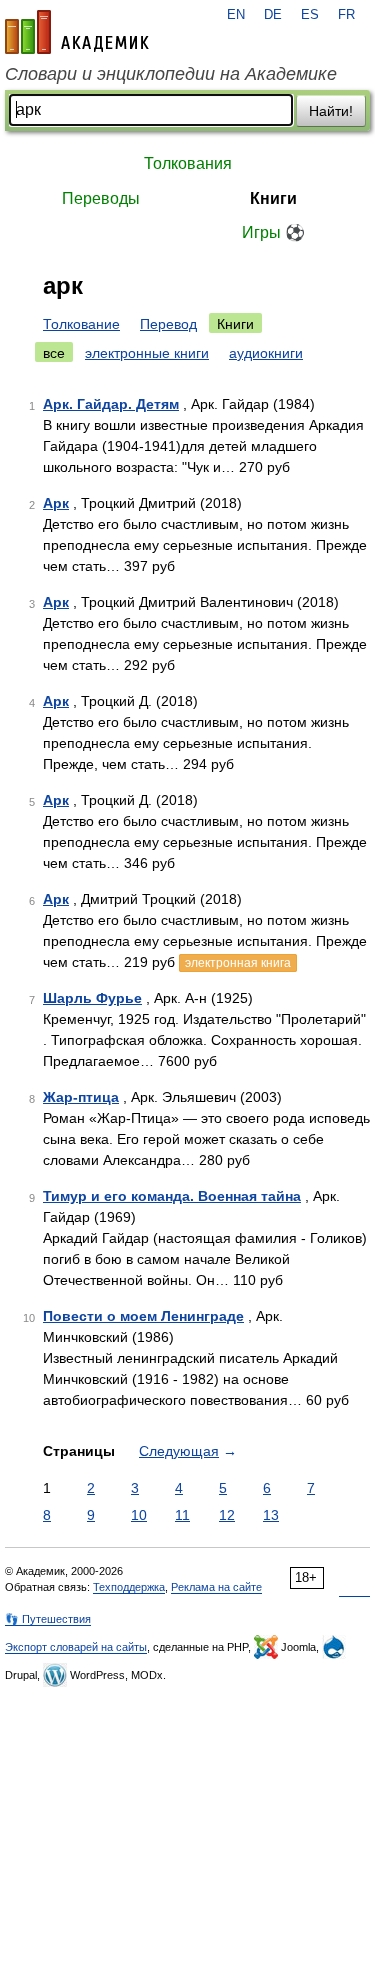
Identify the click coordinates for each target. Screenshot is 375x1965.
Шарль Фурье (92, 998)
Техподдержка (129, 1587)
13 (271, 1515)
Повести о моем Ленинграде (143, 1316)
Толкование (81, 324)
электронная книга (238, 963)
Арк (56, 503)
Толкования (188, 163)
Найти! (331, 111)
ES (310, 15)
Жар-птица (81, 1097)
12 (227, 1515)
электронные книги (147, 353)
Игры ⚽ (273, 232)
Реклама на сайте (216, 1587)
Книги (273, 198)
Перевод (168, 324)
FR (346, 15)
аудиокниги (266, 353)
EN (236, 15)
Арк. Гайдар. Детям (111, 404)
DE (273, 15)
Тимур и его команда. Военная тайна (172, 1196)
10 (139, 1515)
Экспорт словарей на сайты (76, 1647)
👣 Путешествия (48, 1619)
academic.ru (77, 32)
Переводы (101, 198)
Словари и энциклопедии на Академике (171, 74)
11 (182, 1515)
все (54, 353)
